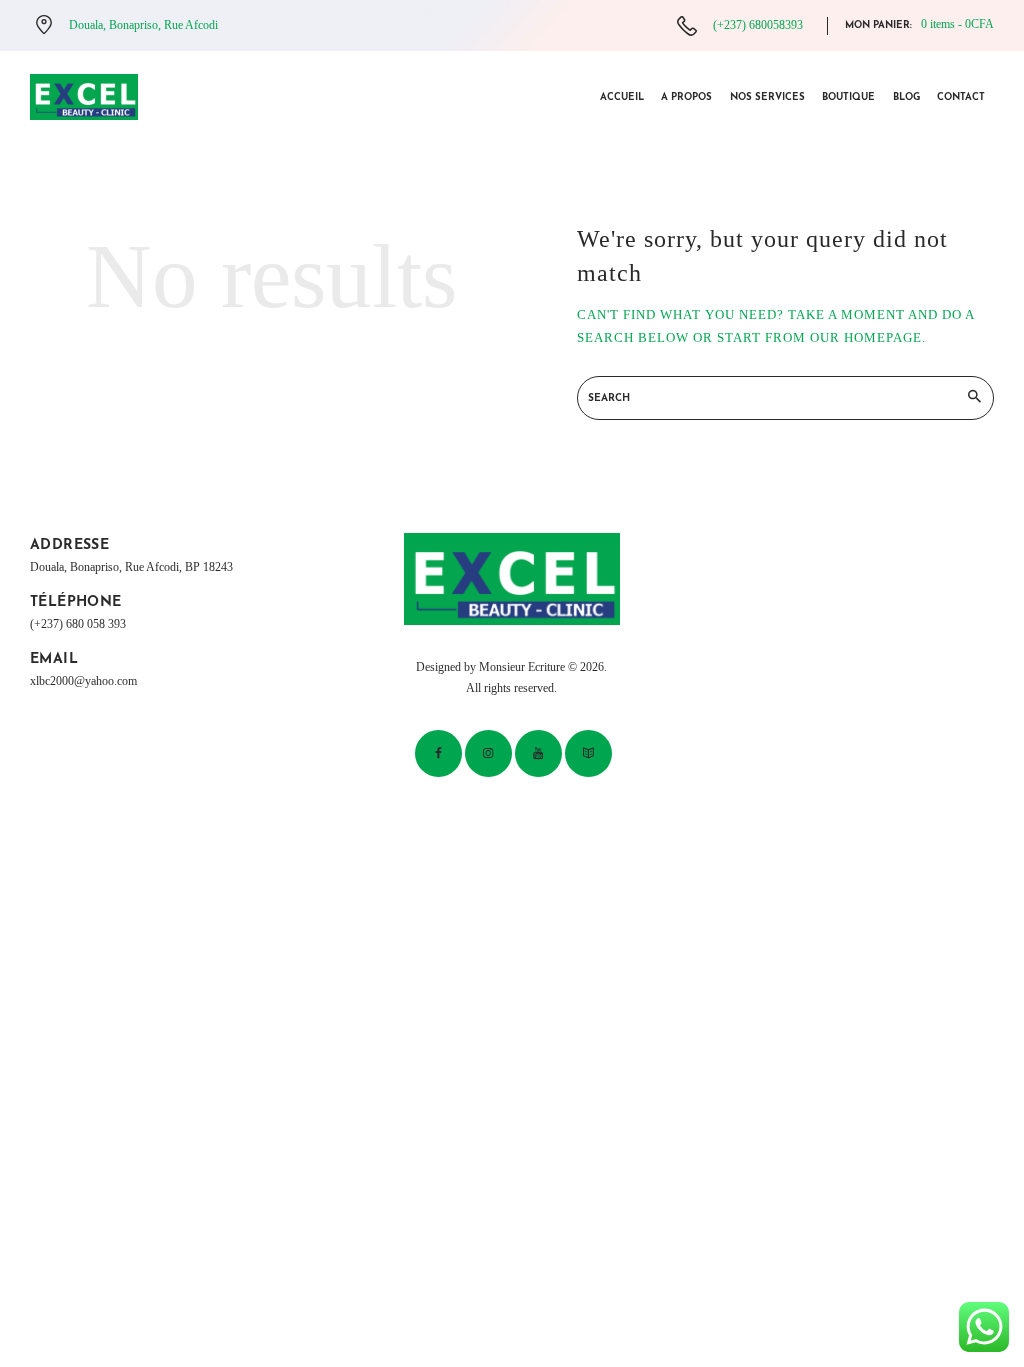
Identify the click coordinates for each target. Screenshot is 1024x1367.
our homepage (866, 337)
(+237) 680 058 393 (78, 624)
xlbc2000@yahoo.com (83, 681)
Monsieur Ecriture (522, 667)
